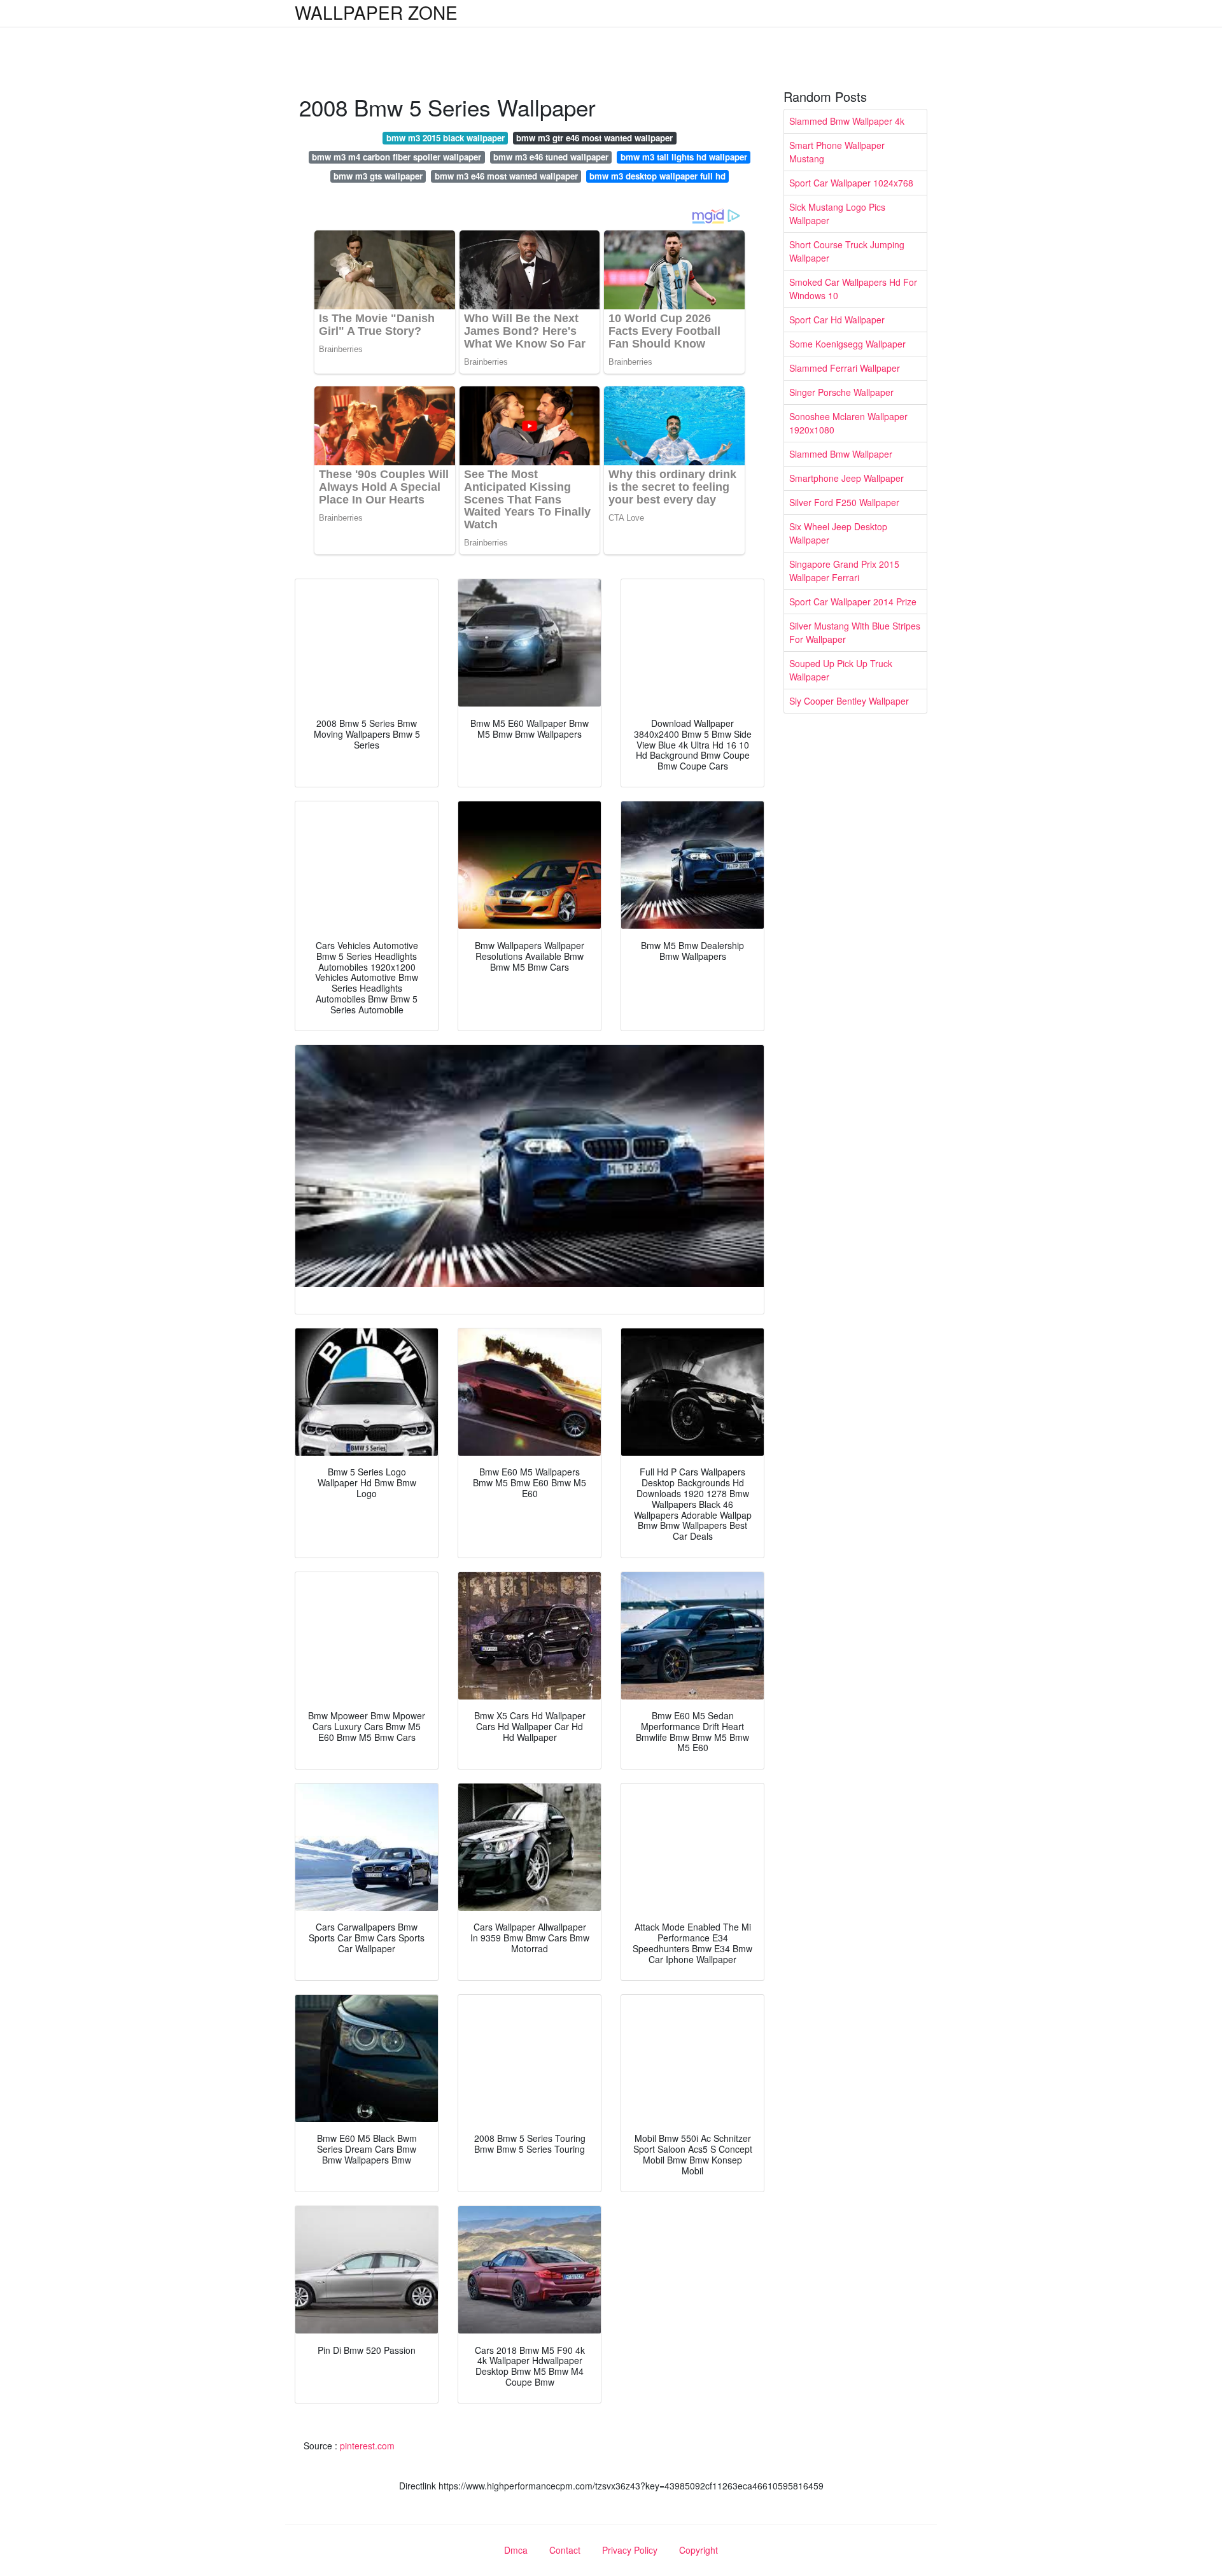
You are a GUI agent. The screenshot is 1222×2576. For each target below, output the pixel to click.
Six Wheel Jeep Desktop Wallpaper (838, 533)
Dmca (516, 2550)
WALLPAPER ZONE (376, 12)
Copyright (699, 2550)
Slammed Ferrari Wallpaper (845, 368)
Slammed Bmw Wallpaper (841, 454)
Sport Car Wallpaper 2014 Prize (853, 602)
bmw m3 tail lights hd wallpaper (684, 157)
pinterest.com (367, 2446)
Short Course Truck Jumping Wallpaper (847, 251)
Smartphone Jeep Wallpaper (846, 478)
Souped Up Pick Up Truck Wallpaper (841, 670)
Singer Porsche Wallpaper (841, 392)
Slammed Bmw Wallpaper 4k (847, 121)
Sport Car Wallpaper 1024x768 (851, 183)
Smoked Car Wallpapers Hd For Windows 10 (853, 289)
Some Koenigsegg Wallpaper (847, 344)
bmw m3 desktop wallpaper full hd (657, 176)
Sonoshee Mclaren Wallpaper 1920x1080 (848, 423)
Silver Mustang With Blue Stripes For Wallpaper (855, 632)
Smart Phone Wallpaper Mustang (837, 152)
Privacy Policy (630, 2550)
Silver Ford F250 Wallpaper (844, 502)
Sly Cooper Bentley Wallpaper (849, 701)
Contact (565, 2550)
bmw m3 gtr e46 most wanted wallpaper (594, 138)
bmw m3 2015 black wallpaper (446, 138)
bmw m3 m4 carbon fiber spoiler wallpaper (397, 157)
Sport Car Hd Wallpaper (837, 320)
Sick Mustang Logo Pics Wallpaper (837, 214)
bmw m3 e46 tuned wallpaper (551, 157)
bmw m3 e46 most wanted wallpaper (506, 176)
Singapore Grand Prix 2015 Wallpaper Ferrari (844, 571)
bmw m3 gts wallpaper (378, 176)
